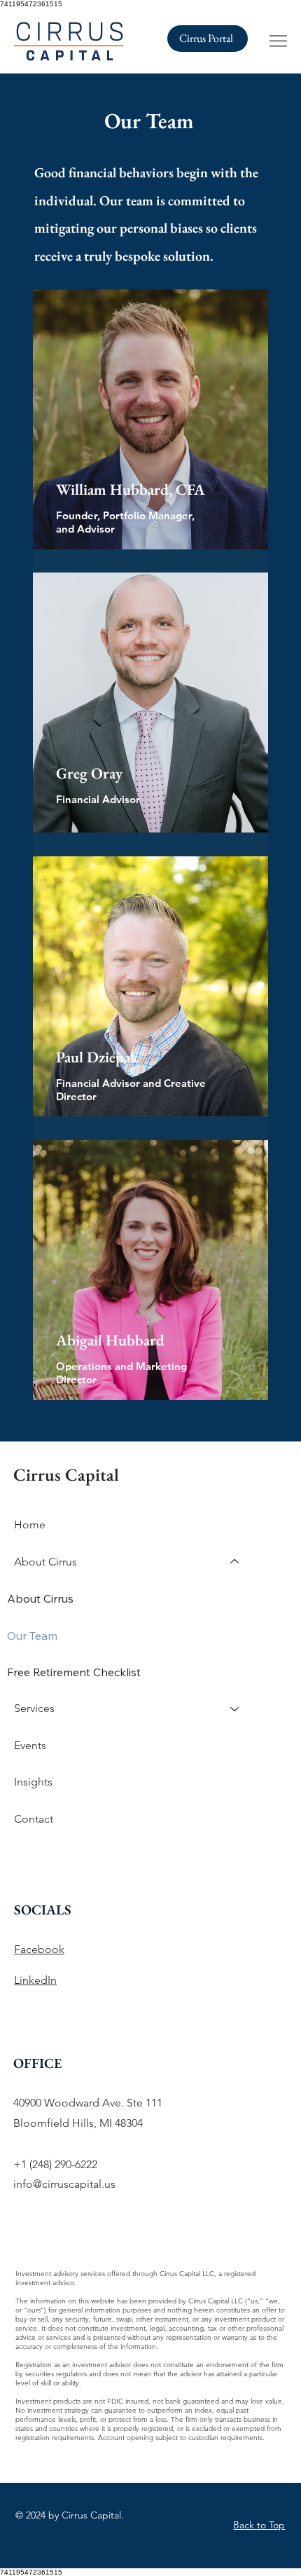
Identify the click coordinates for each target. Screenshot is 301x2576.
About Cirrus (40, 1598)
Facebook (39, 1949)
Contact (34, 1819)
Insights (33, 1782)
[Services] (235, 1708)
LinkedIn (35, 1980)
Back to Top (259, 2525)
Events (30, 1745)
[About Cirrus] (235, 1562)
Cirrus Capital (66, 1474)
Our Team (32, 1636)
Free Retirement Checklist (74, 1672)
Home (30, 1525)
